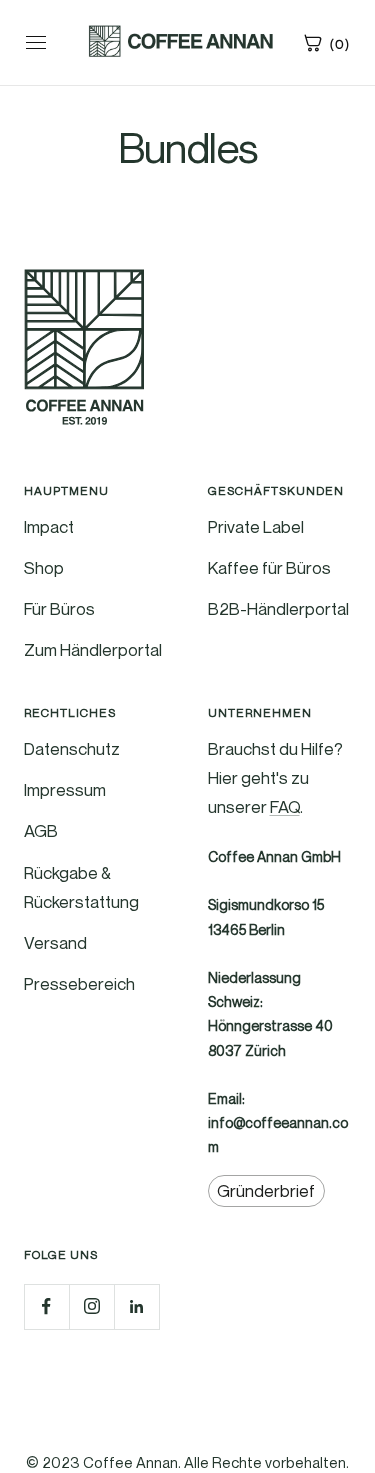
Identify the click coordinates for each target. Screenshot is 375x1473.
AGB (41, 830)
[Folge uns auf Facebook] (46, 1306)
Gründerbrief (266, 1191)
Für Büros (59, 608)
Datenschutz (72, 748)
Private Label (256, 526)
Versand (55, 942)
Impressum (65, 789)
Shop (44, 567)
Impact (49, 526)
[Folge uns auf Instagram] (91, 1306)
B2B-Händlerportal (278, 608)
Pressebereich (79, 983)
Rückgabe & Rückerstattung (81, 887)
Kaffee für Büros (269, 567)
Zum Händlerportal (93, 649)
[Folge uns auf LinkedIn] (136, 1306)
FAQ (285, 806)
